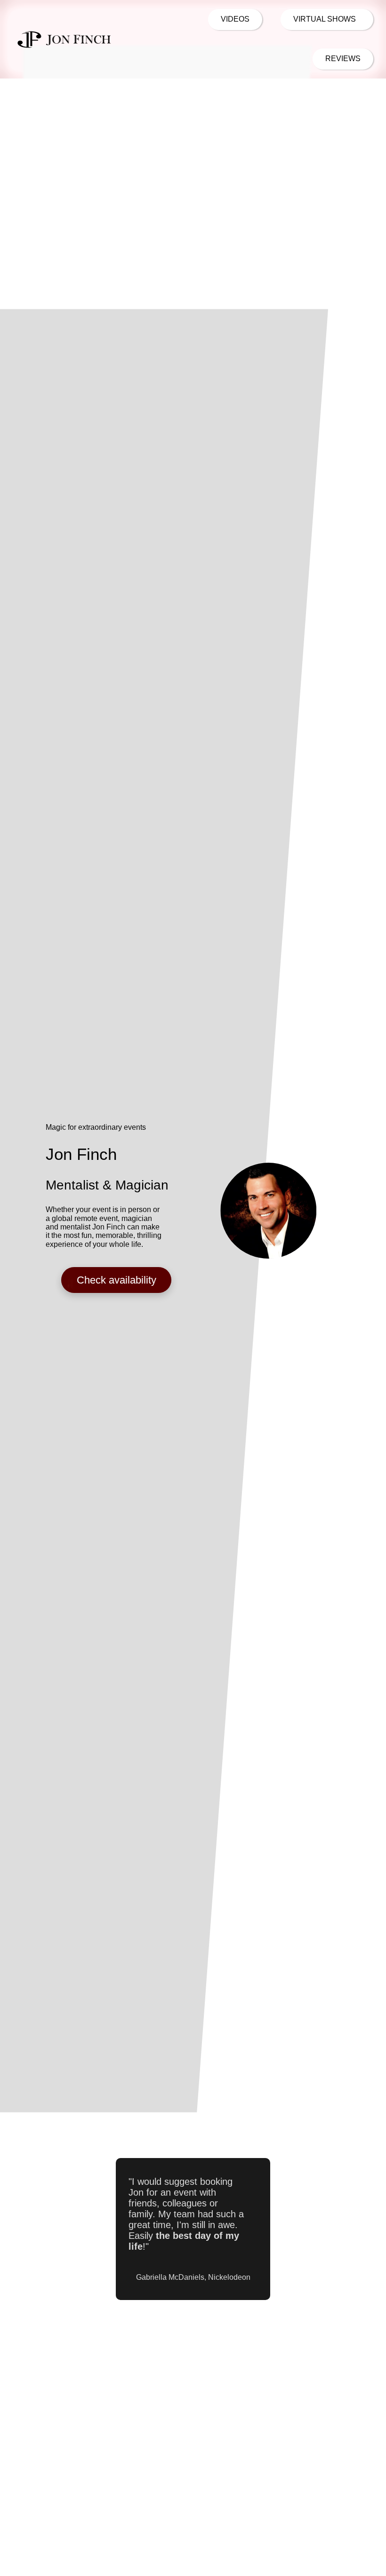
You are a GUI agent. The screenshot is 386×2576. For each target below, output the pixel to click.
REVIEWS (343, 59)
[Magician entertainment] (64, 39)
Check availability (117, 1280)
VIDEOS (235, 19)
